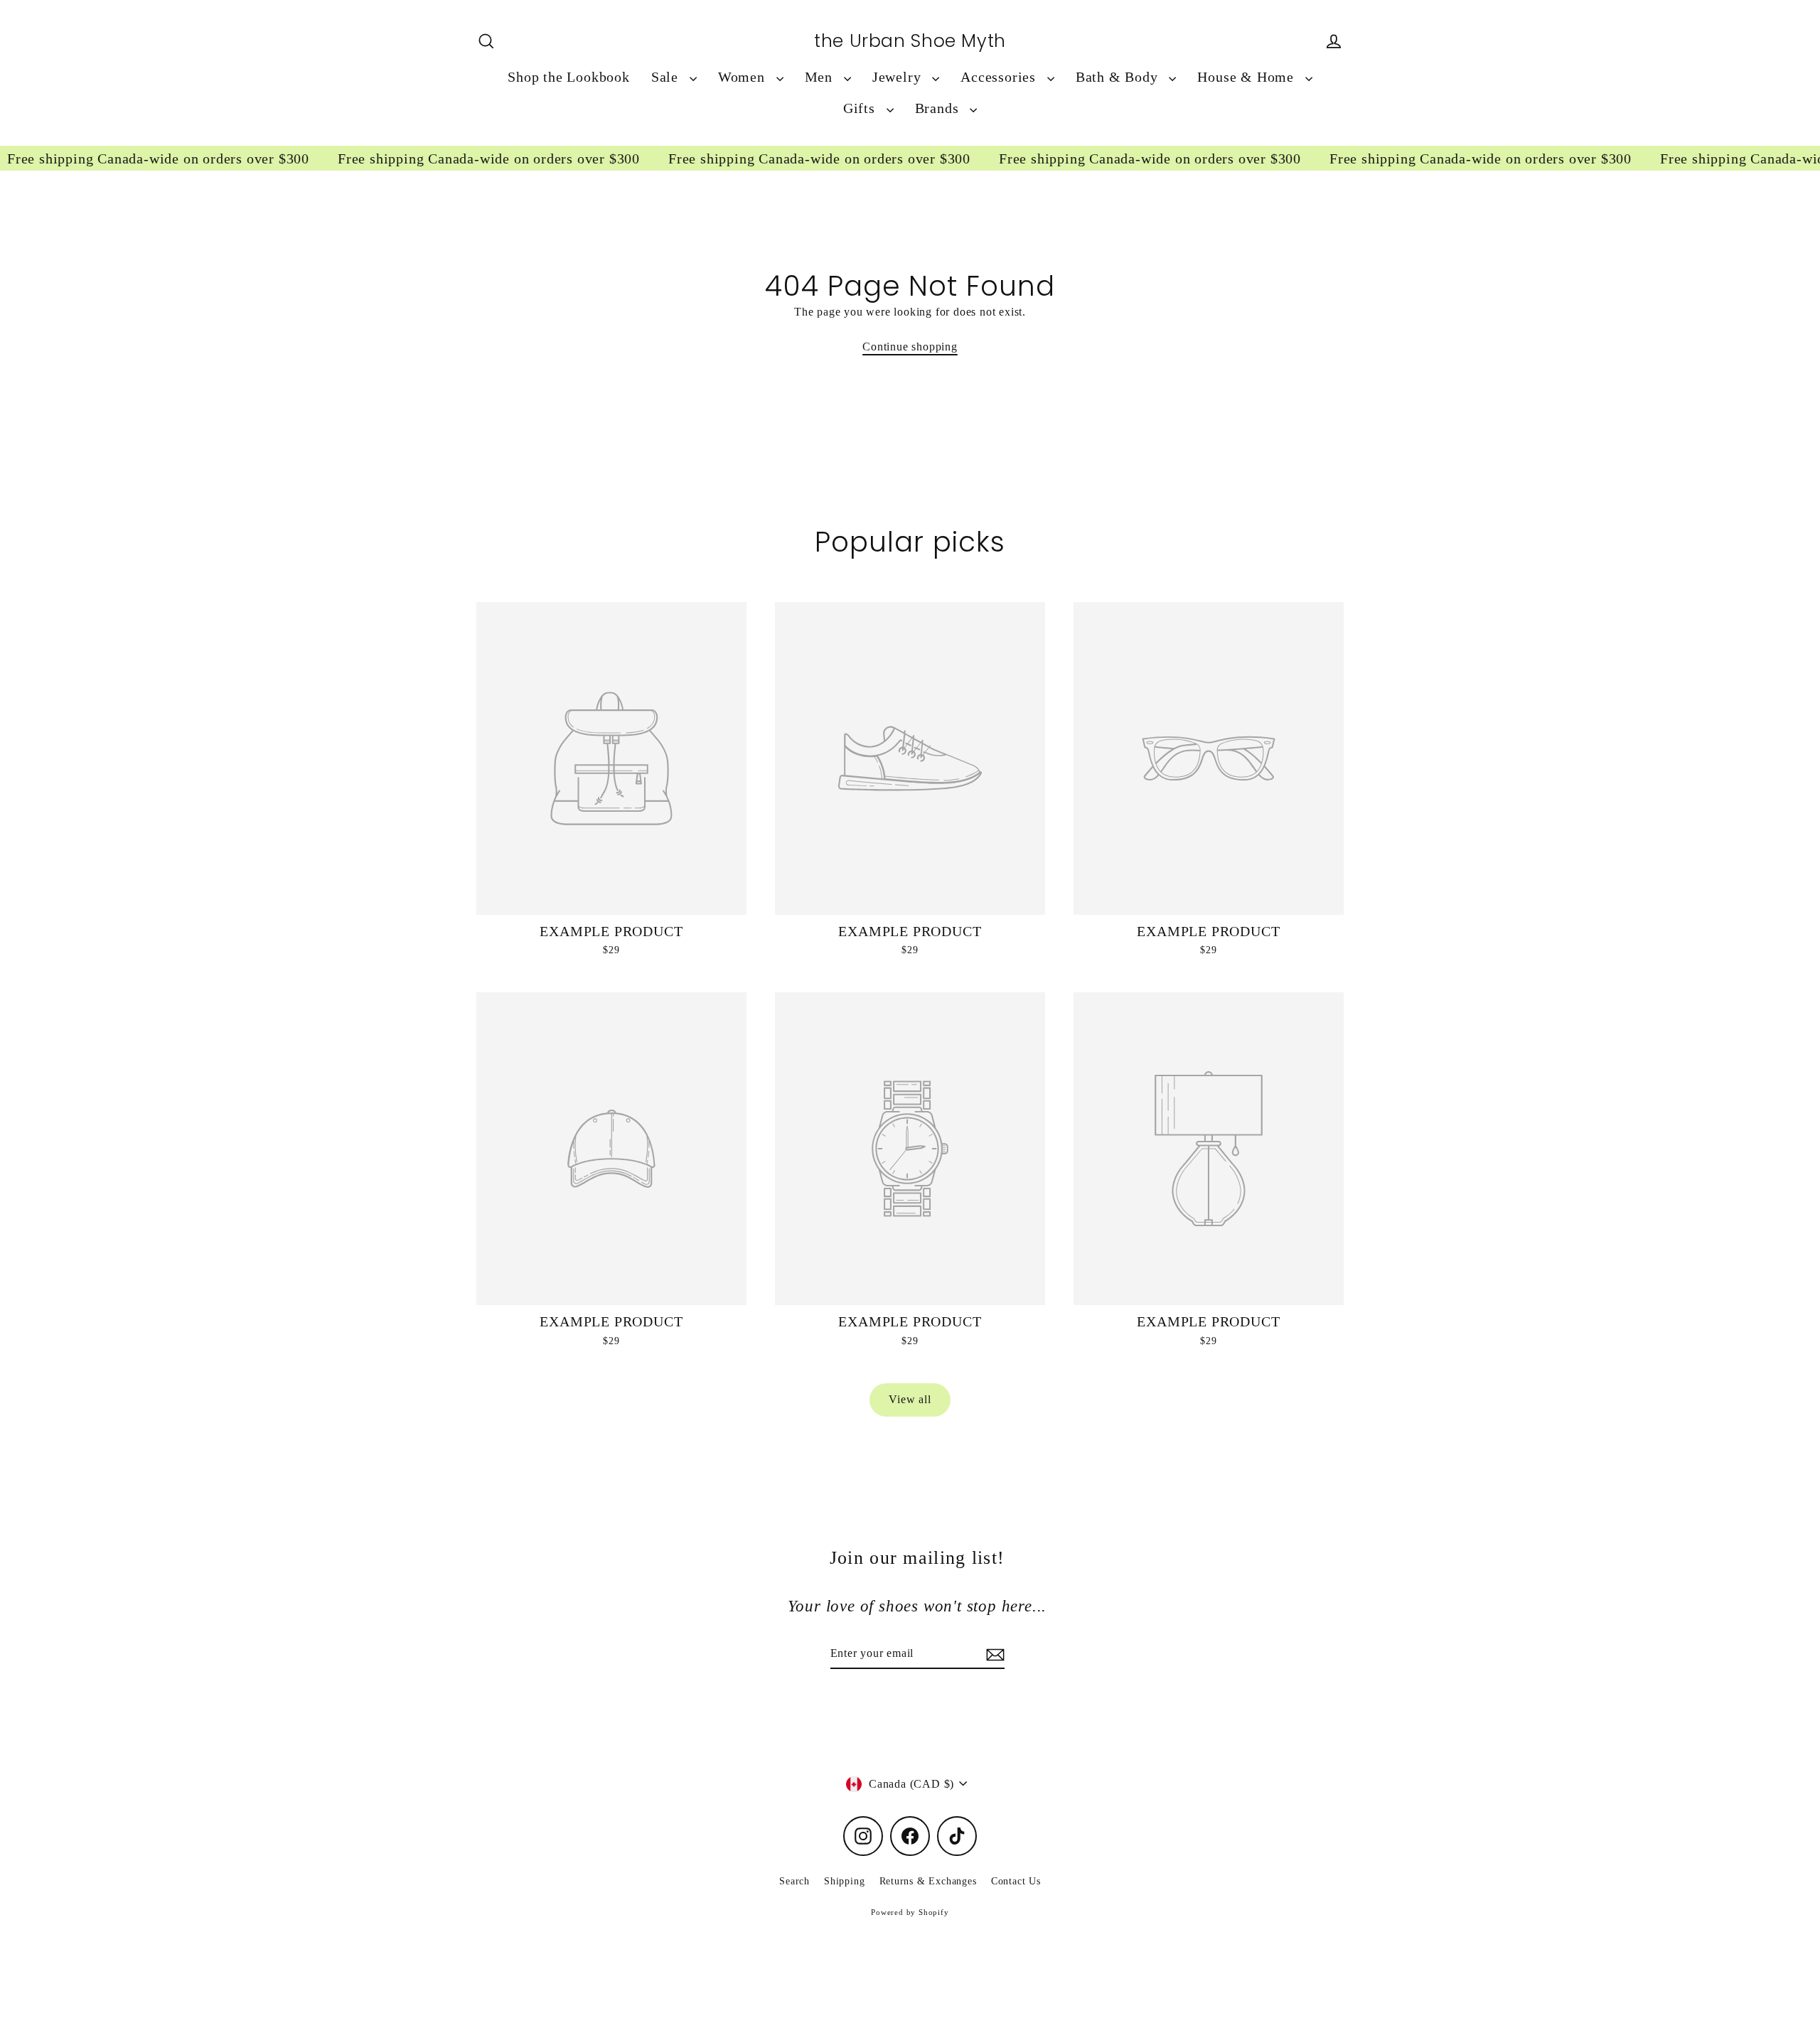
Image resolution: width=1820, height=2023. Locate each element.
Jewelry (899, 77)
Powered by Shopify (910, 1912)
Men (821, 77)
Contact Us (1016, 1881)
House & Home (1247, 77)
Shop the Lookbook (569, 77)
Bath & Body (1119, 77)
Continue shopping (910, 347)
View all (910, 1399)
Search (794, 1881)
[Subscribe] (993, 1654)
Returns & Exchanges (928, 1881)
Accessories (1000, 77)
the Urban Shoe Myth (910, 41)
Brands (939, 108)
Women (744, 77)
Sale (667, 77)
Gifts (861, 108)
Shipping (844, 1881)
